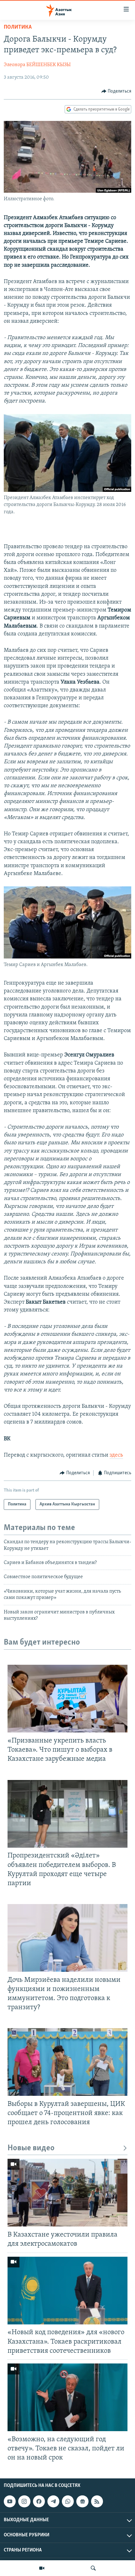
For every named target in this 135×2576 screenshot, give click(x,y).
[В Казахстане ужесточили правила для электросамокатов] (67, 2193)
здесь (116, 1455)
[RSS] (97, 2501)
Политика (18, 27)
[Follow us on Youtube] (10, 2501)
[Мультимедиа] (42, 2568)
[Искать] (93, 2568)
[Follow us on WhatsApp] (68, 2501)
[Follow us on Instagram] (24, 2501)
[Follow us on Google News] (82, 2501)
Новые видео (31, 2148)
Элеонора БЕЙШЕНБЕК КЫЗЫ (37, 65)
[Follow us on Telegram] (53, 2501)
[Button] (116, 91)
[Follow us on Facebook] (39, 2501)
